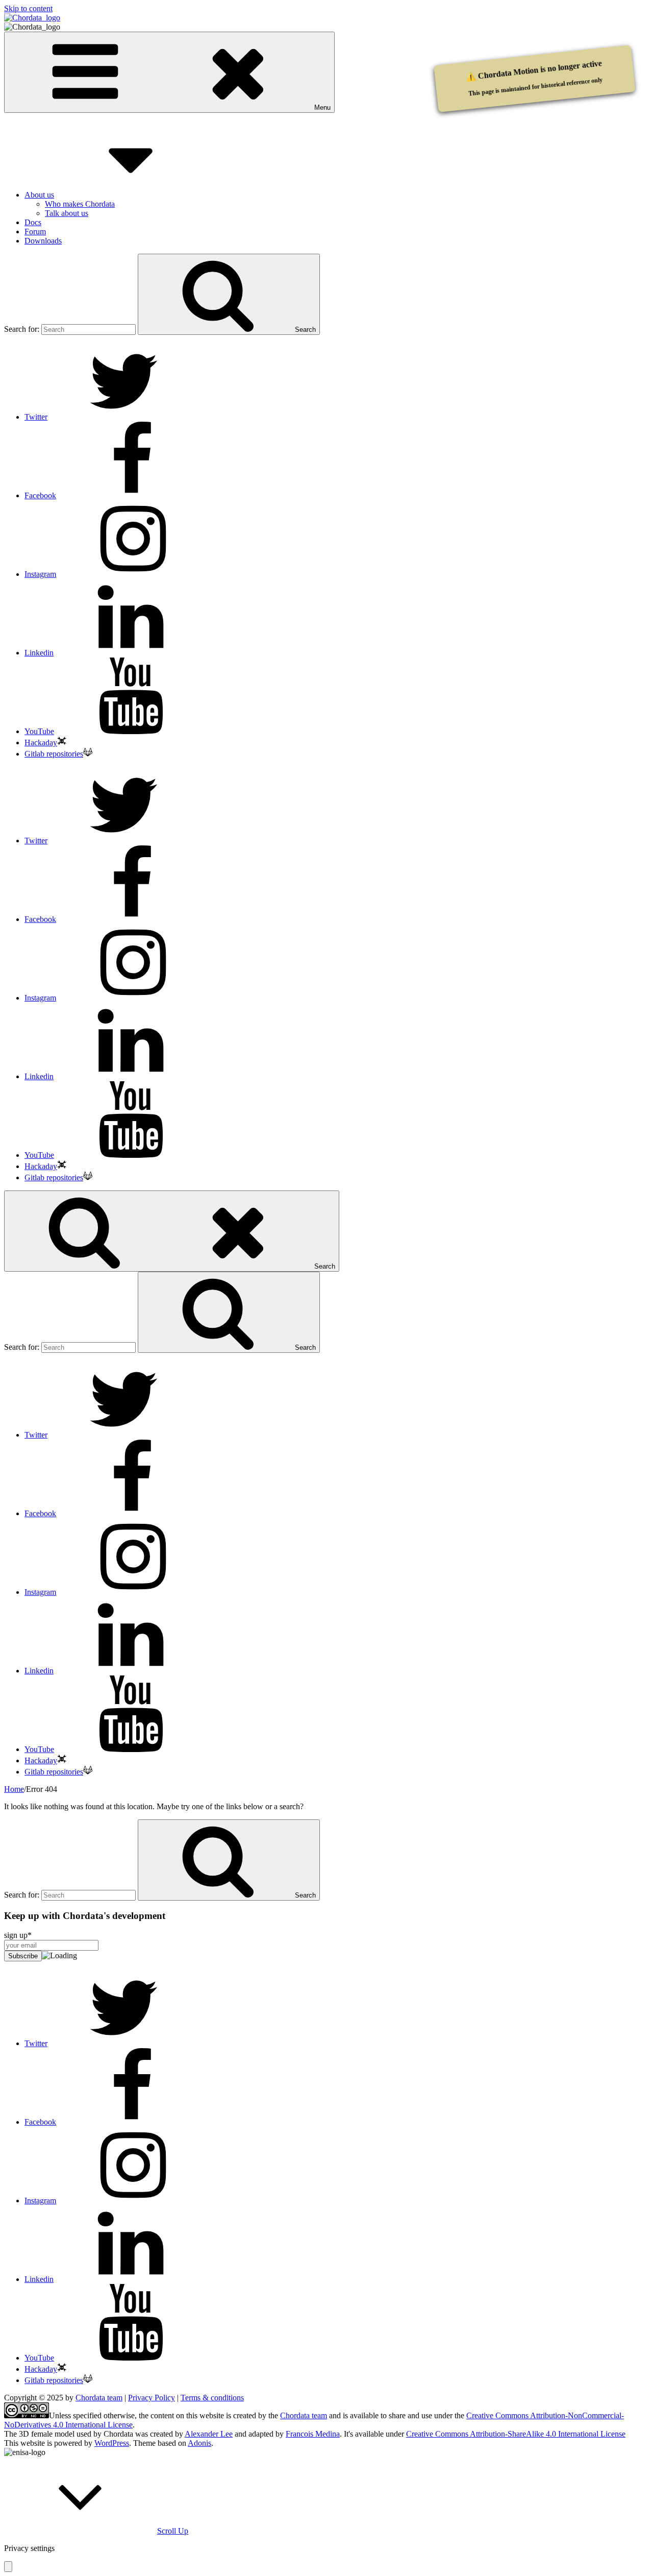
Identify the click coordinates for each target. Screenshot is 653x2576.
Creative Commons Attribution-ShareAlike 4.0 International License (516, 2434)
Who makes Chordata (80, 204)
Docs (33, 222)
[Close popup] (8, 2567)
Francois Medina (313, 2434)
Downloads (43, 241)
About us (39, 195)
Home (14, 1789)
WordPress (112, 2443)
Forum (35, 232)
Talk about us (67, 213)
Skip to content (28, 8)
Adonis (199, 2443)
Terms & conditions (212, 2398)
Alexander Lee (209, 2434)
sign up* (18, 1935)
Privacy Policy (152, 2398)
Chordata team (99, 2398)
